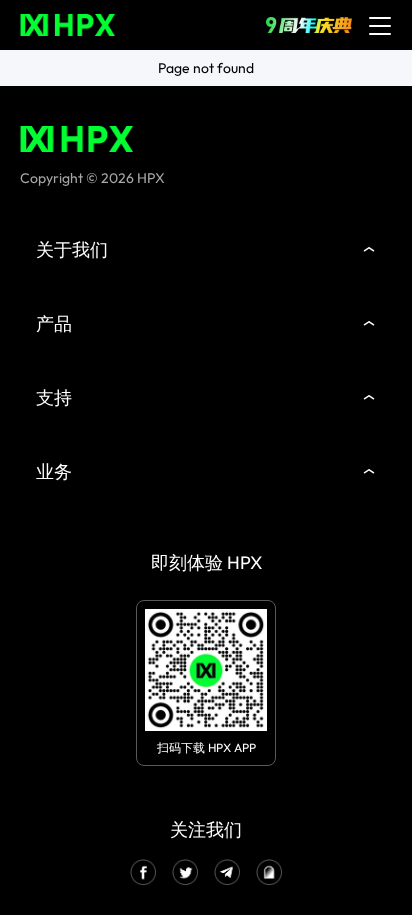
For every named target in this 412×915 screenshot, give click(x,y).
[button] (206, 250)
